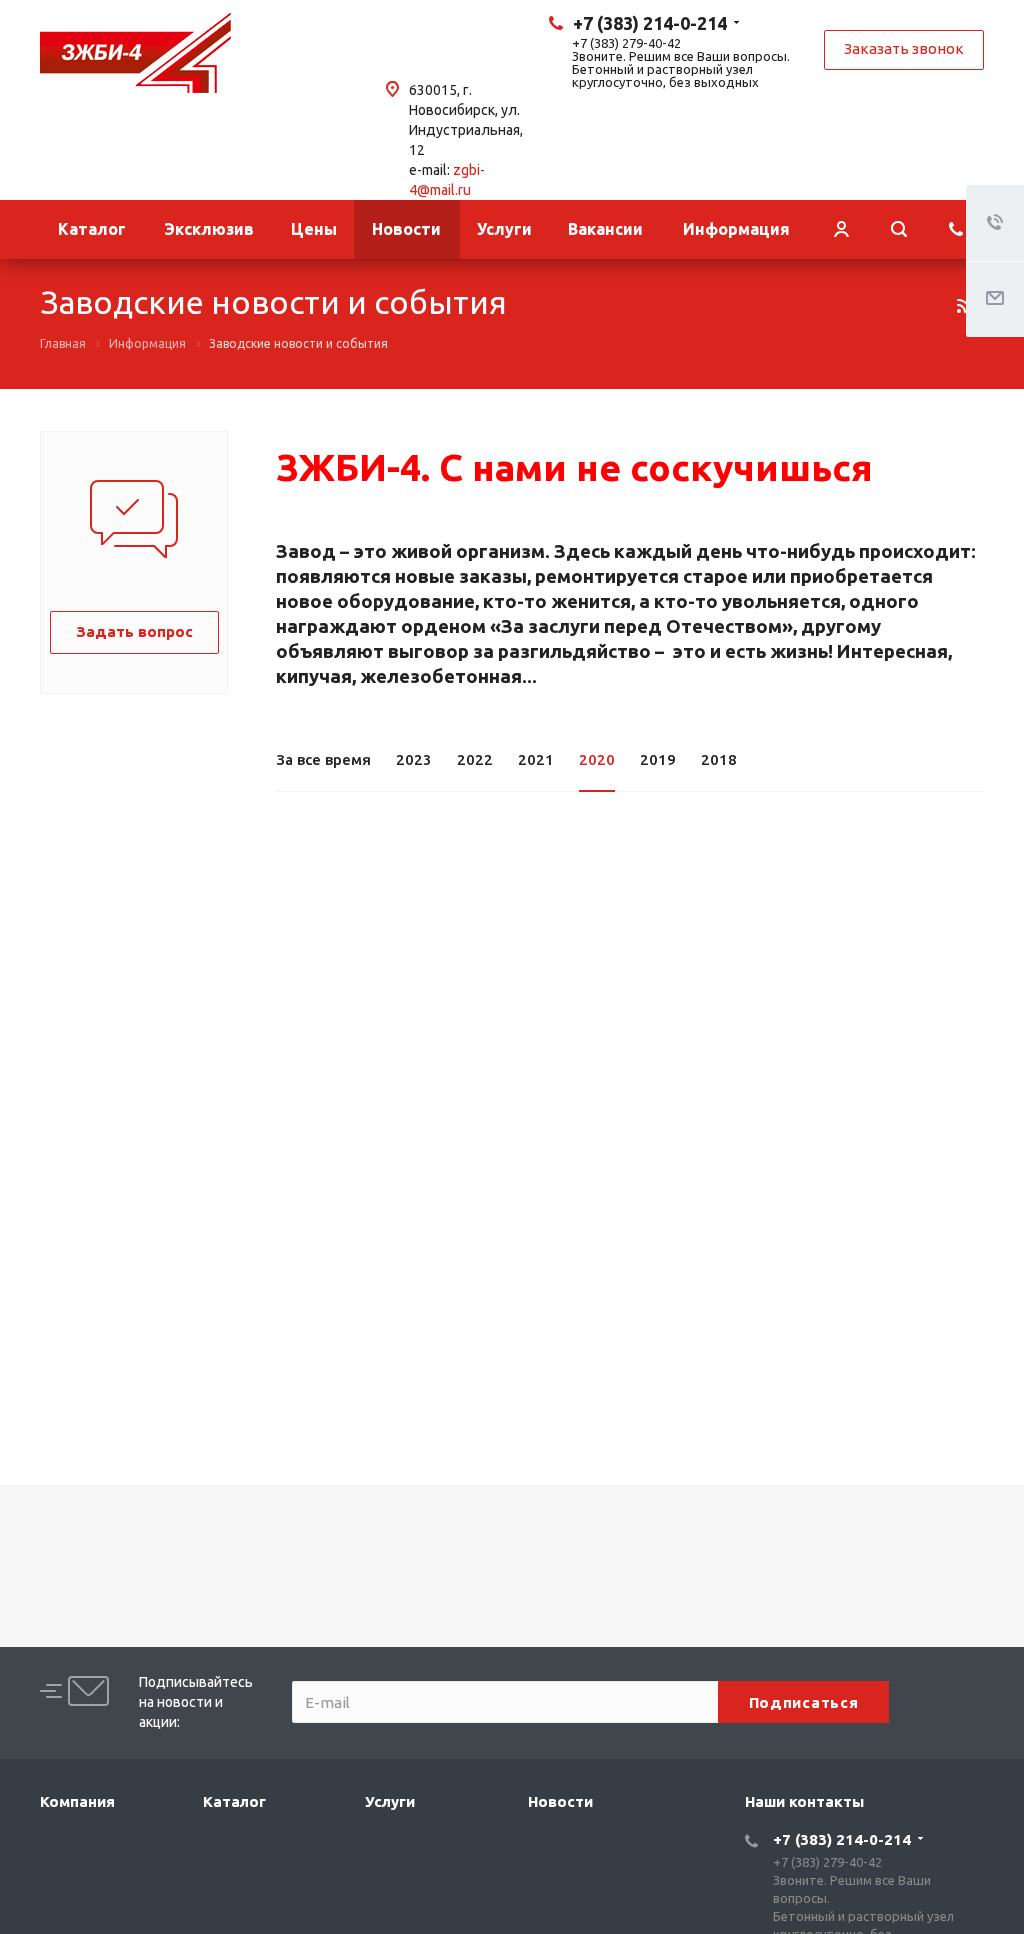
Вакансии (605, 229)
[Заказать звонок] (956, 229)
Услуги (504, 229)
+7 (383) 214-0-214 (650, 23)
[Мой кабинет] (841, 229)
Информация (736, 229)
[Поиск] (899, 229)
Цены (314, 229)
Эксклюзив (209, 229)
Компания (77, 1801)
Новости (406, 229)
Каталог (92, 229)
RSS (964, 306)
